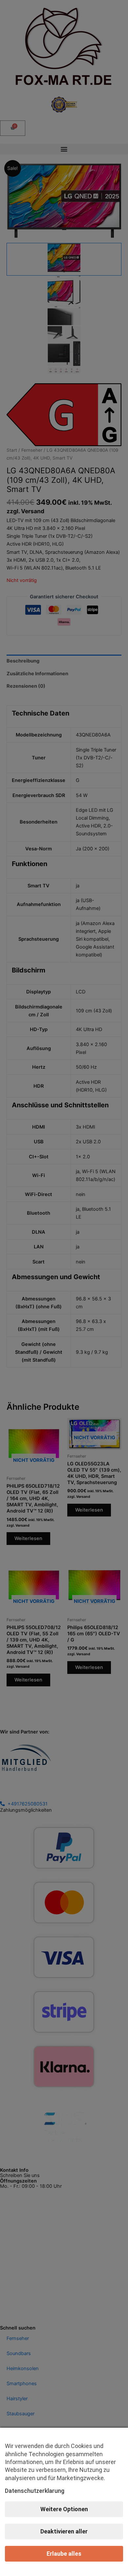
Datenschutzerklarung (35, 2491)
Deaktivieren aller (64, 2531)
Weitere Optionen (64, 2509)
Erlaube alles (64, 2554)
